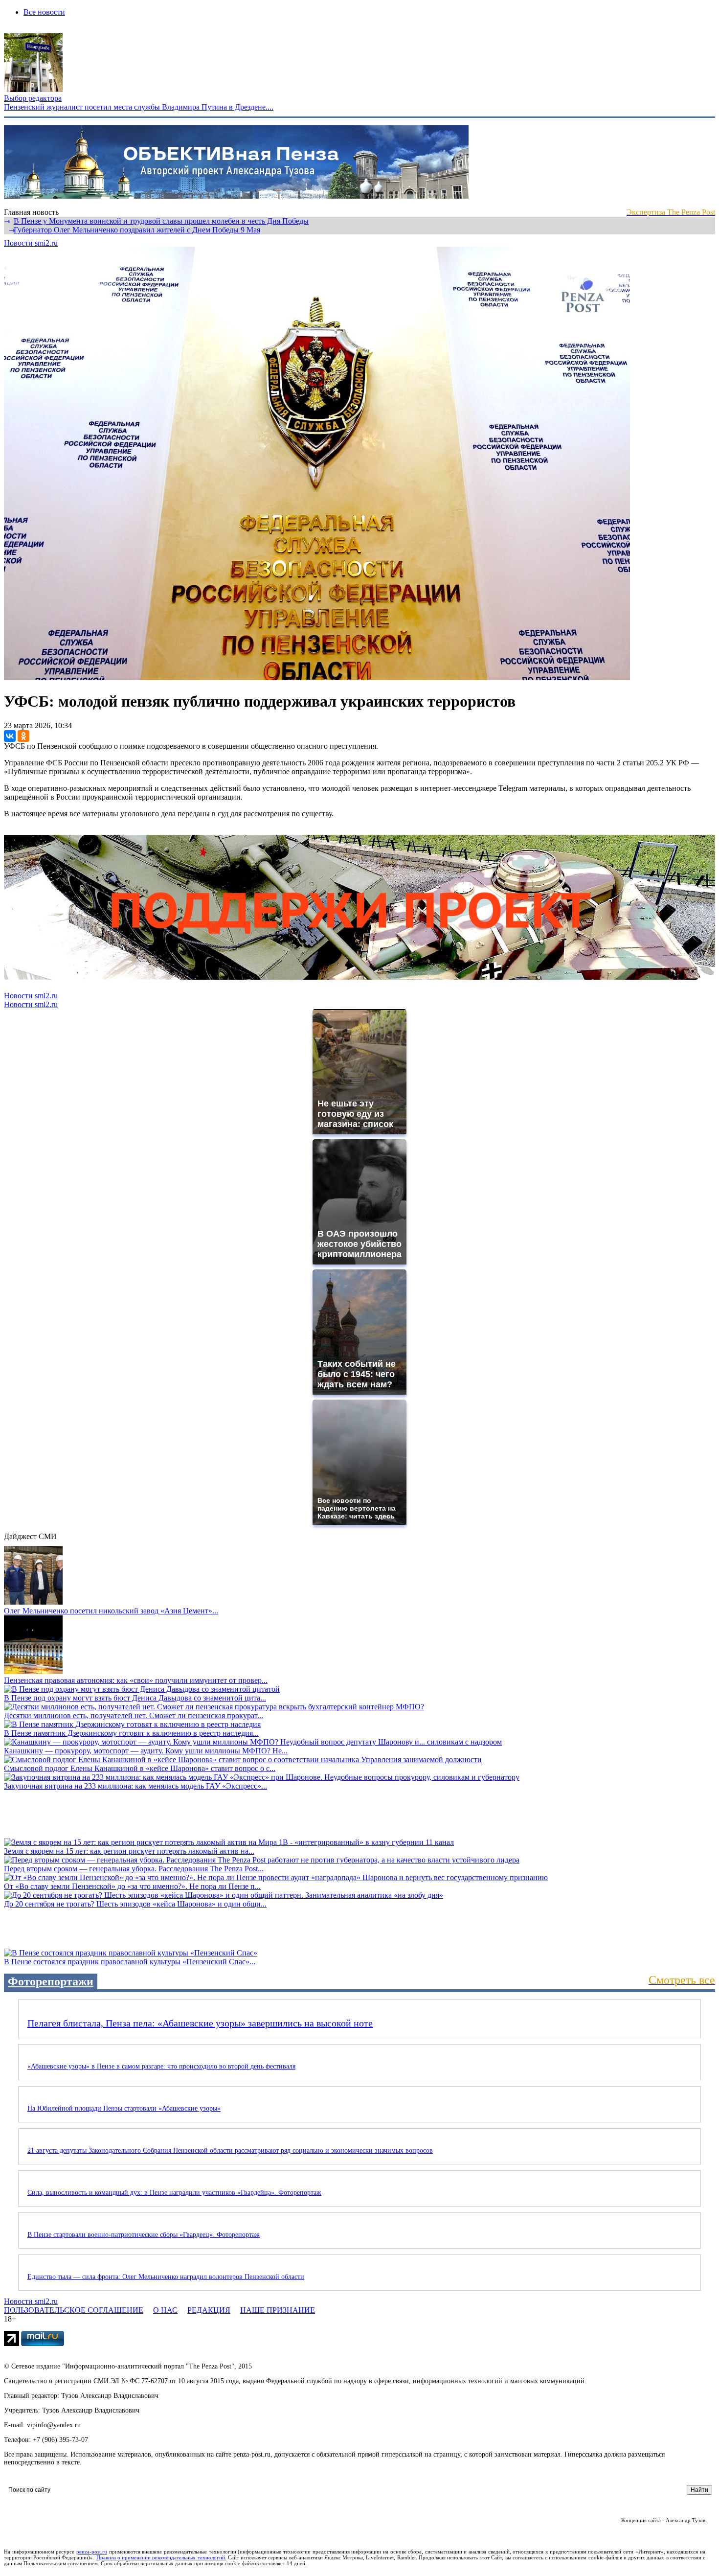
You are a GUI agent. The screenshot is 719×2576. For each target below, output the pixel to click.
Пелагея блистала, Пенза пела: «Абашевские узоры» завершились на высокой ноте (200, 2023)
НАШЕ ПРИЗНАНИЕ (278, 2310)
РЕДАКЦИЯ (209, 2310)
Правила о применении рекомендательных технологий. (161, 2557)
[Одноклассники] (23, 736)
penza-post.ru (92, 2552)
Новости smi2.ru (31, 243)
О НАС (165, 2310)
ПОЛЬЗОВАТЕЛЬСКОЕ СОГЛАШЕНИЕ (74, 2310)
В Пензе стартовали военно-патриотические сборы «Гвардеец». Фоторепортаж (144, 2235)
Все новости (44, 12)
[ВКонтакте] (10, 736)
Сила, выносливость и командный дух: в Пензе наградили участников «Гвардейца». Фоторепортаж (174, 2193)
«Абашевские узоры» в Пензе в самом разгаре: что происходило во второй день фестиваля (161, 2066)
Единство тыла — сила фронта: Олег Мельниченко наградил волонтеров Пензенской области (166, 2277)
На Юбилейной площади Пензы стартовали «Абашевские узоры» (124, 2108)
